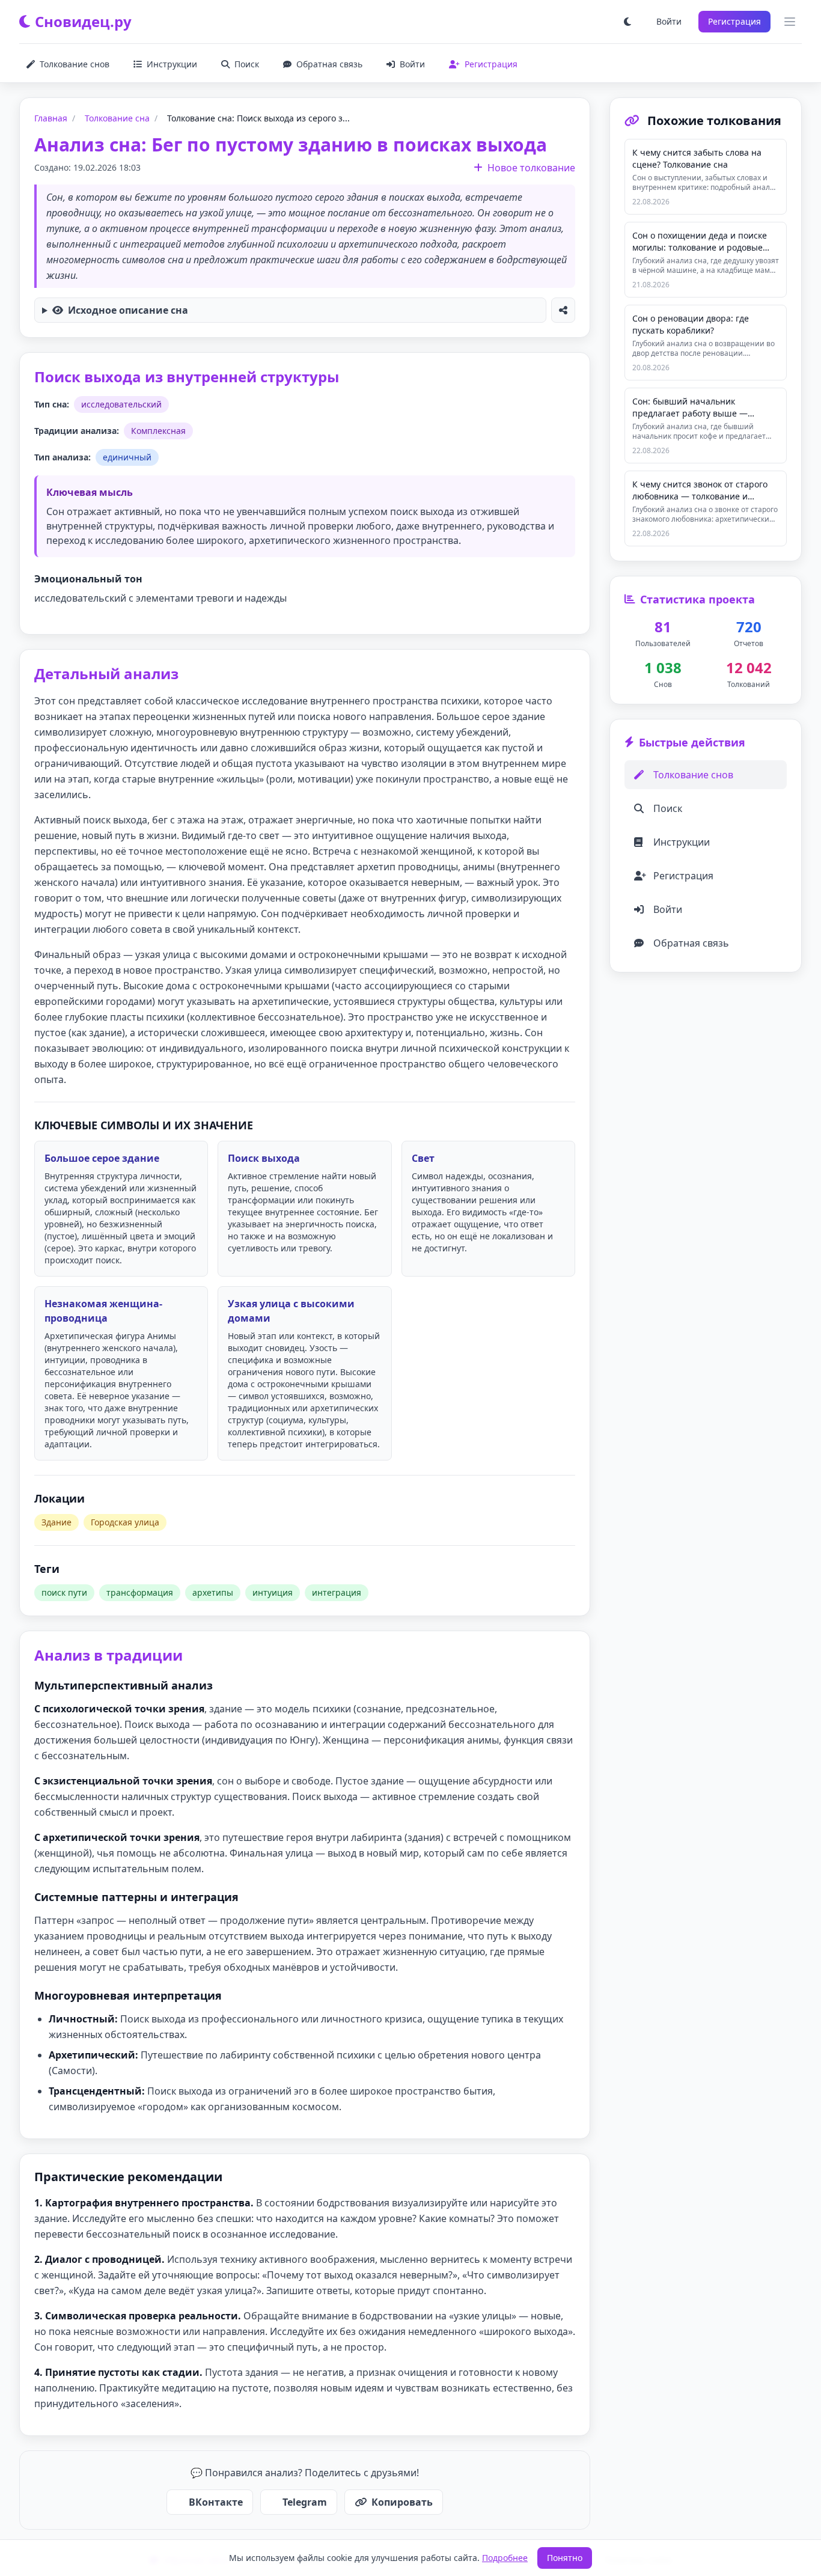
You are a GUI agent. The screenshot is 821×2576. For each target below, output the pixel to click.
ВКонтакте (216, 2502)
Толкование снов (75, 64)
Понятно (565, 2558)
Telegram (305, 2502)
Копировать (402, 2502)
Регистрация (734, 21)
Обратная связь (329, 64)
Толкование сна (117, 118)
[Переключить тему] (627, 22)
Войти (669, 21)
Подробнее (505, 2558)
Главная (51, 118)
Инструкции (172, 64)
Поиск (247, 64)
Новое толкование (531, 168)
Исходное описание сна (128, 310)
